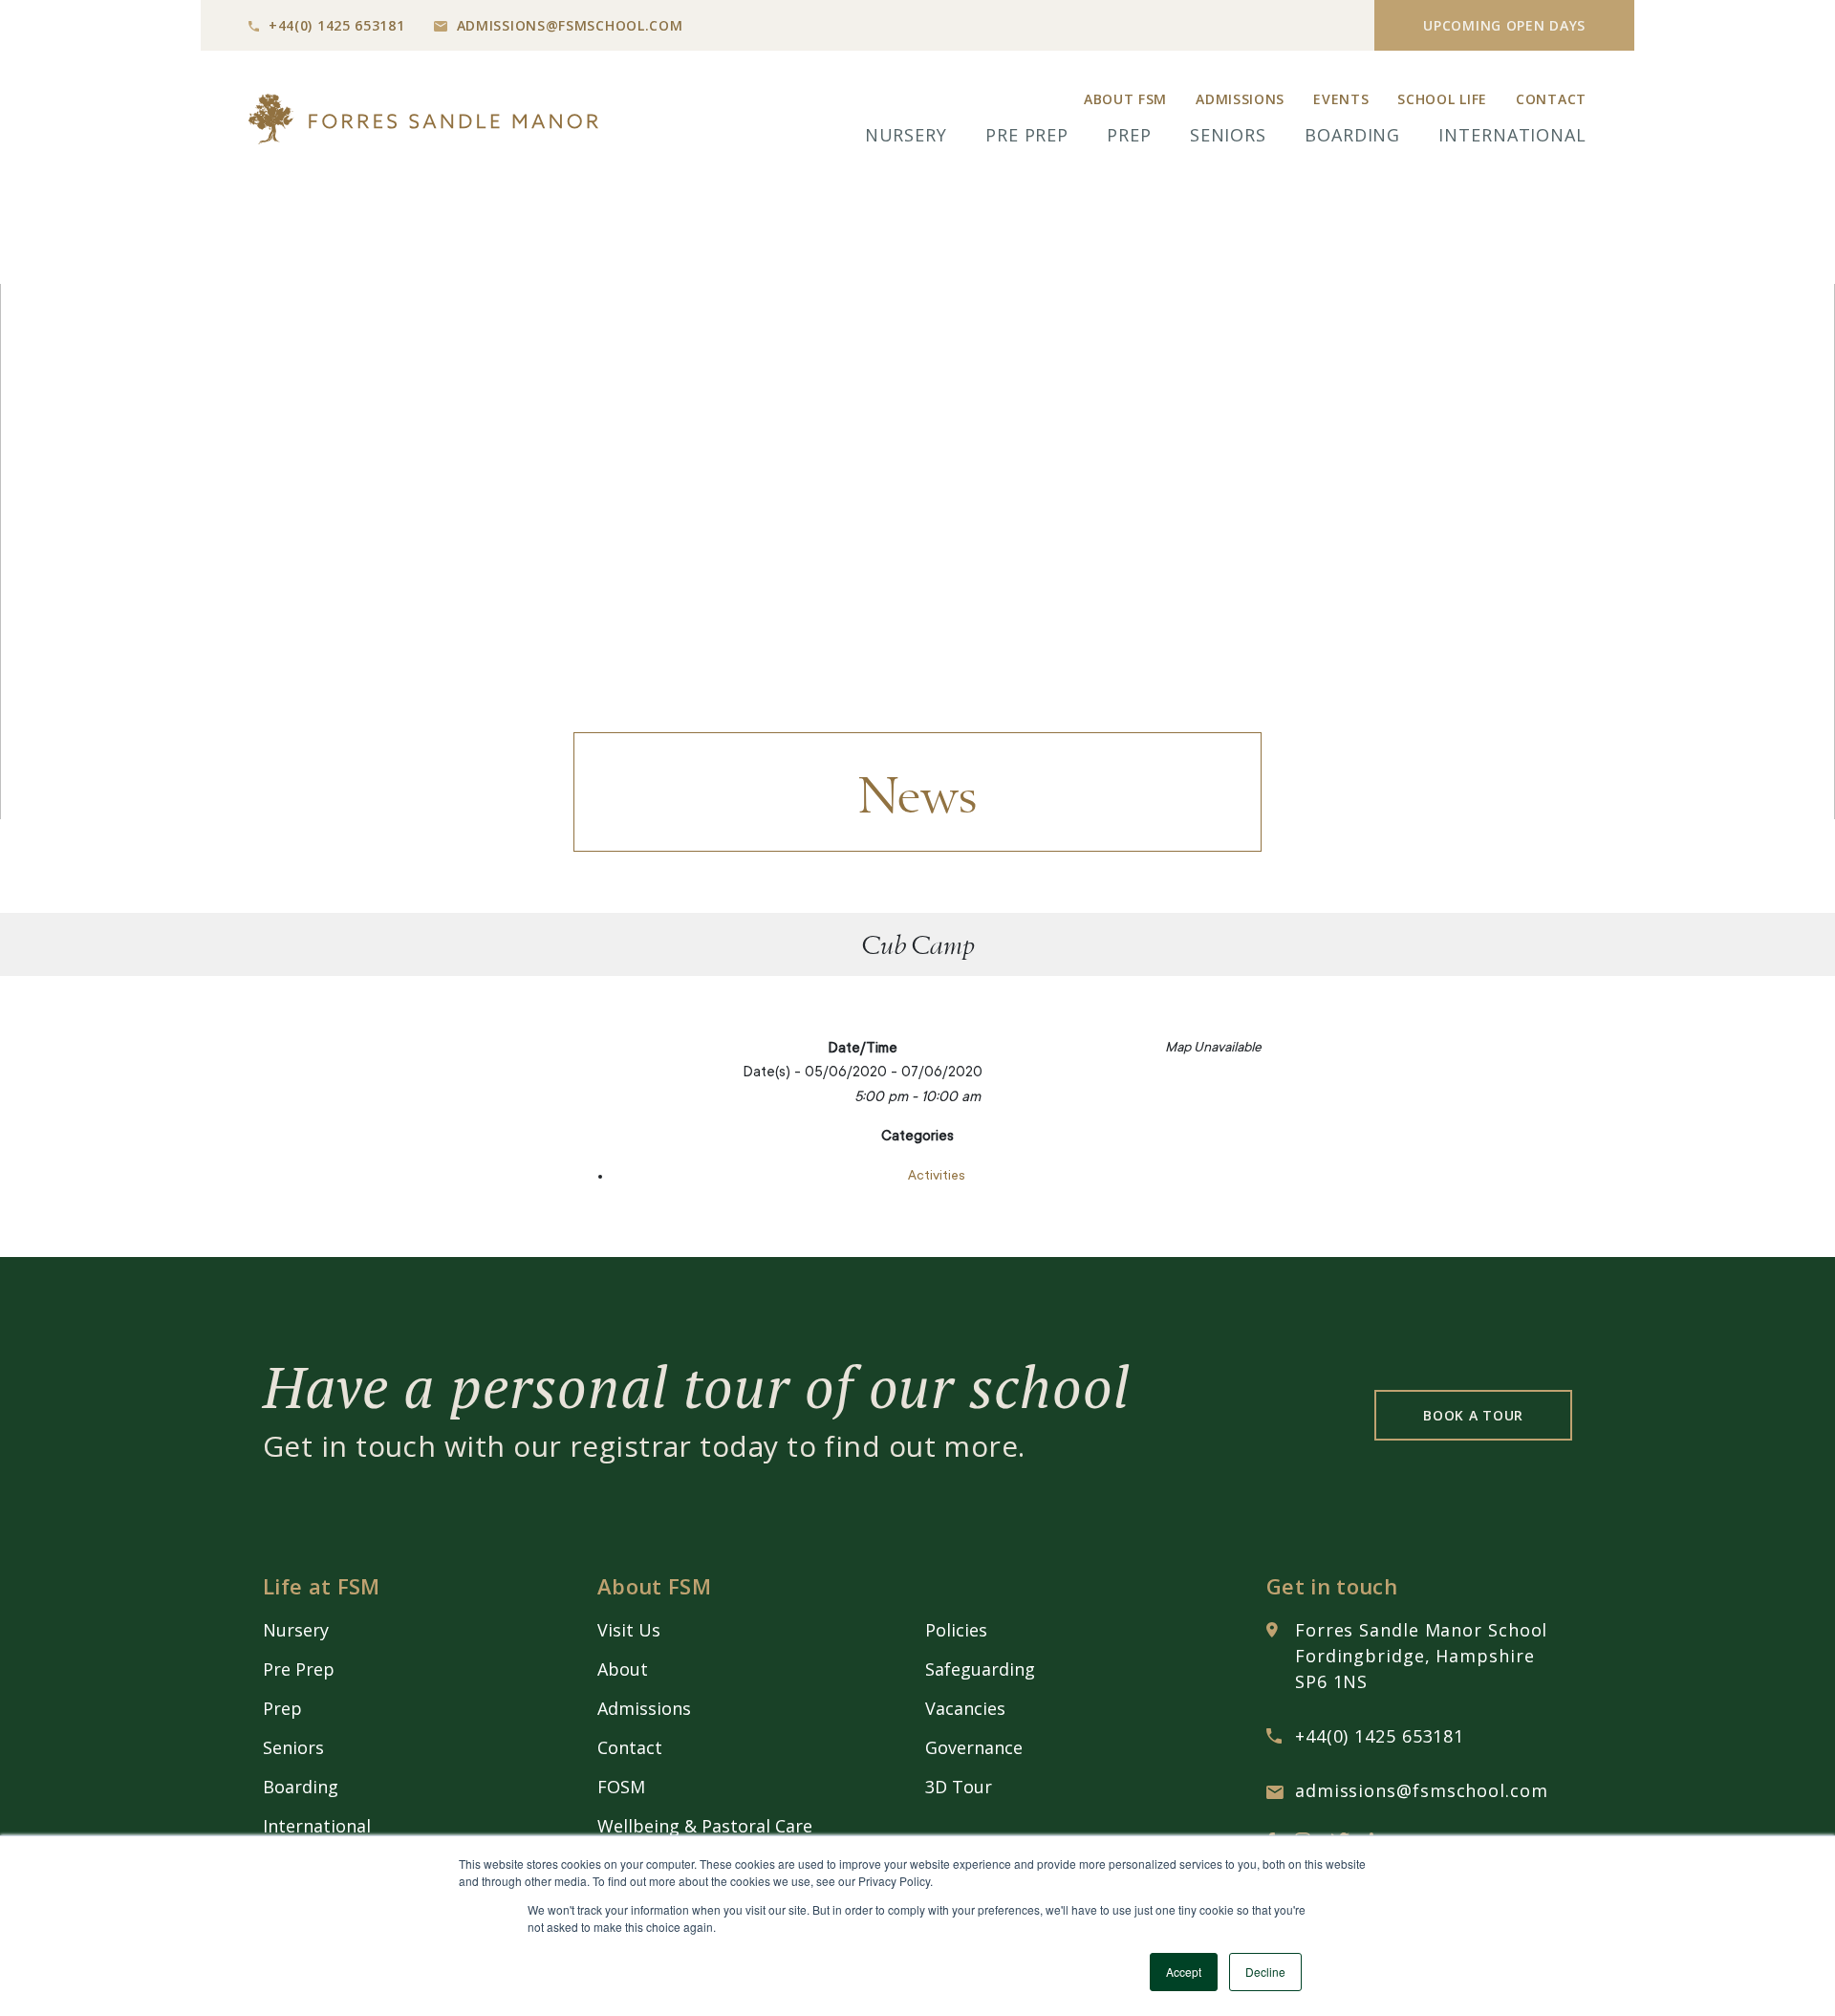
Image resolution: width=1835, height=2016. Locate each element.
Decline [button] (1265, 1972)
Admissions (1240, 99)
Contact (1551, 99)
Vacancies (965, 1708)
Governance (974, 1747)
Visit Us (629, 1630)
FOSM (621, 1787)
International (1512, 135)
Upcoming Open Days (1504, 25)
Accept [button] (1184, 1972)
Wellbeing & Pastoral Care (705, 1826)
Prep (1129, 135)
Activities (937, 1177)
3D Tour (959, 1787)
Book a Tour (1473, 1415)
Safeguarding (980, 1669)
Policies (956, 1630)
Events (1341, 99)
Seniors (1228, 135)
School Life (1442, 99)
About (623, 1669)
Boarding (1352, 135)
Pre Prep (1027, 135)
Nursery (906, 135)
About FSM (1125, 99)
